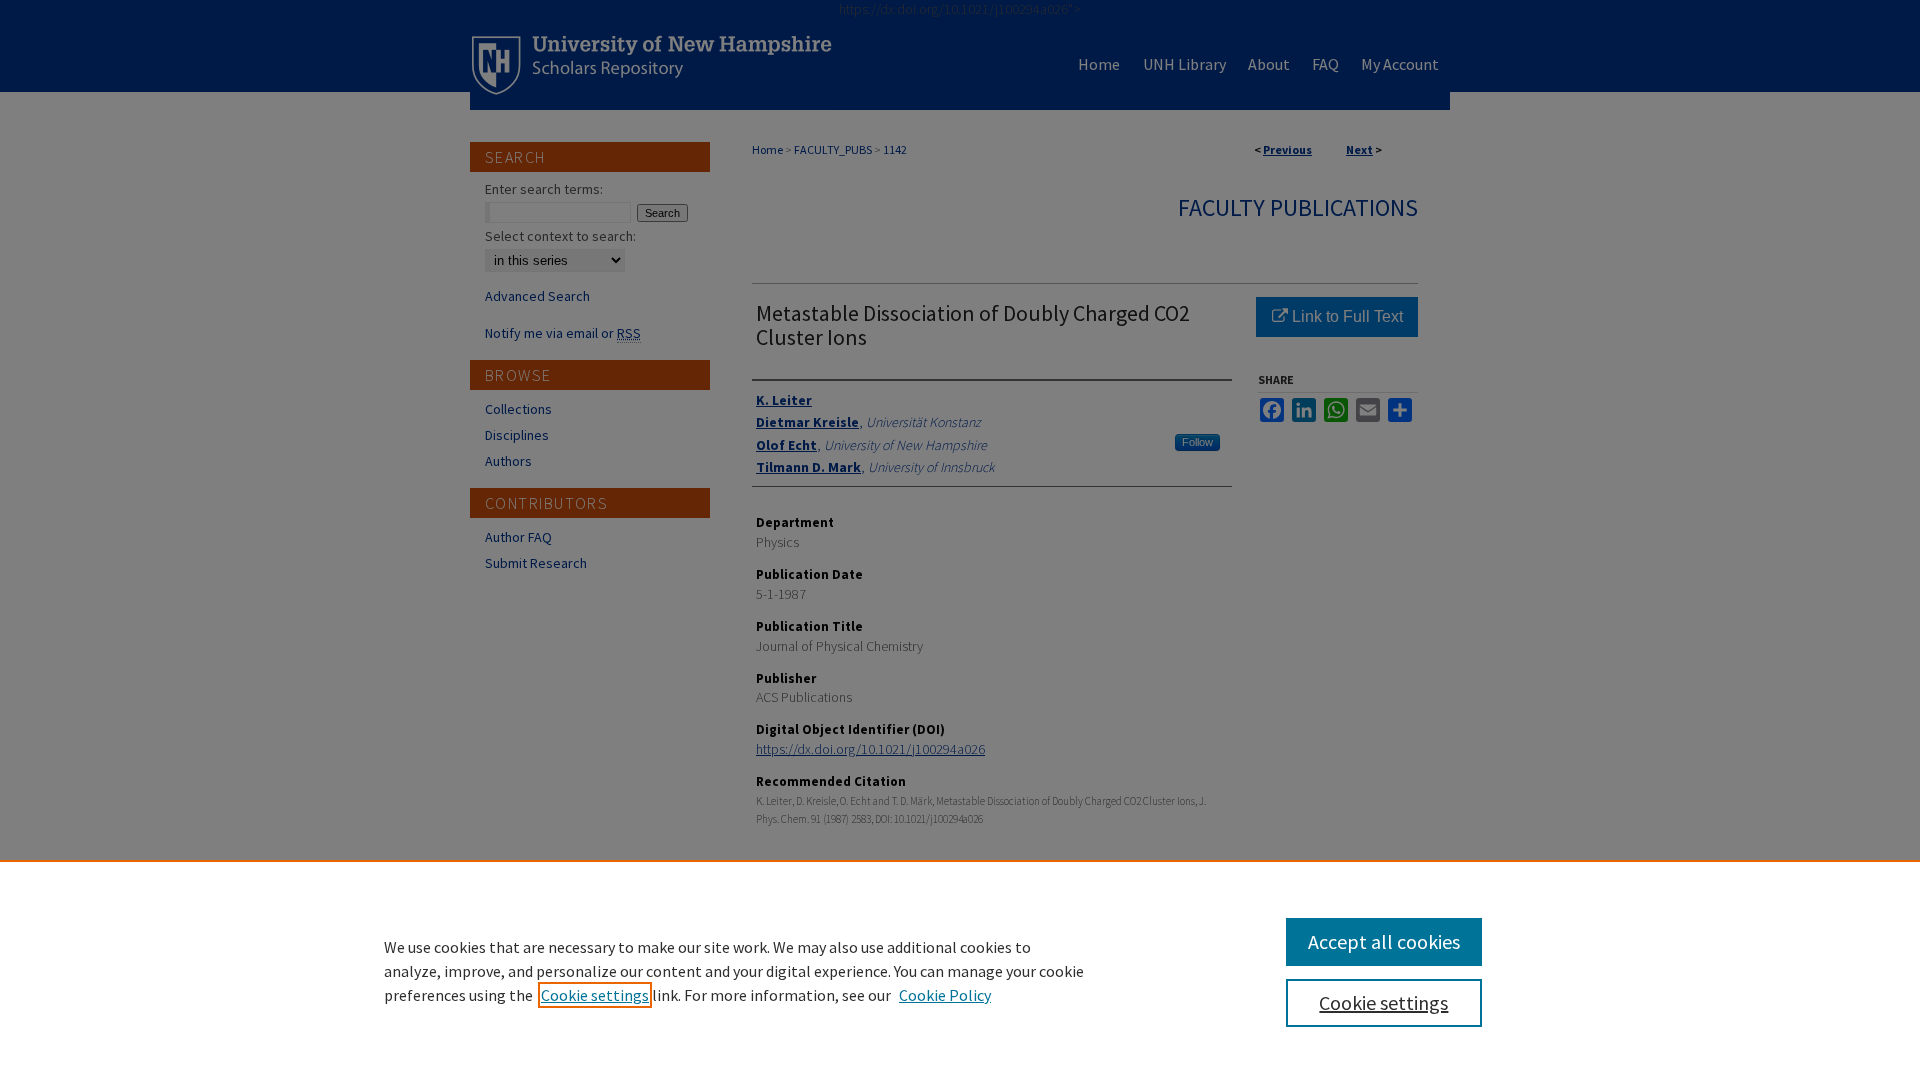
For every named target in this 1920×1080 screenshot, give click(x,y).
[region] (960, 970)
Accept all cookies (1384, 941)
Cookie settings (595, 995)
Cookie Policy (945, 995)
